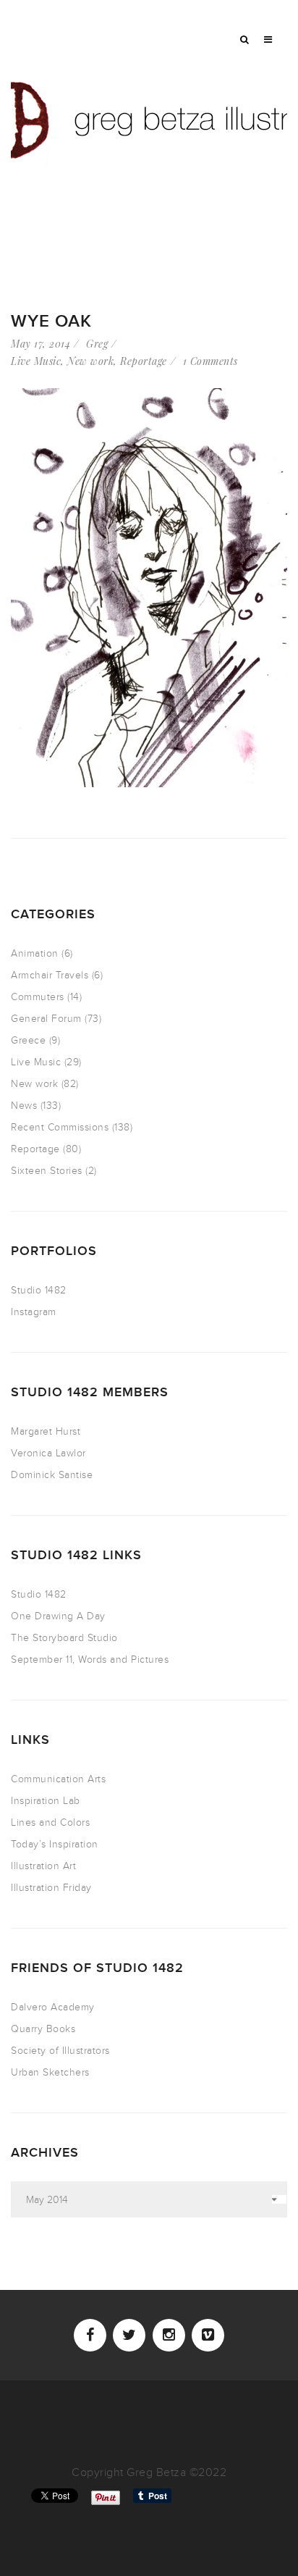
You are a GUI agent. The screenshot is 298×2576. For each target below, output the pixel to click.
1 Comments (210, 361)
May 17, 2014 (41, 344)
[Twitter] (129, 2335)
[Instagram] (169, 2335)
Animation (35, 953)
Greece (28, 1040)
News (24, 1106)
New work (90, 361)
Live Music (36, 361)
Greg (97, 344)
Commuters (38, 997)
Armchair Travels (50, 975)
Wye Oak (51, 321)
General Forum (46, 1019)
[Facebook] (90, 2335)
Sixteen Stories (47, 1171)
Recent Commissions (60, 1127)
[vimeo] (208, 2335)
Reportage (144, 361)
